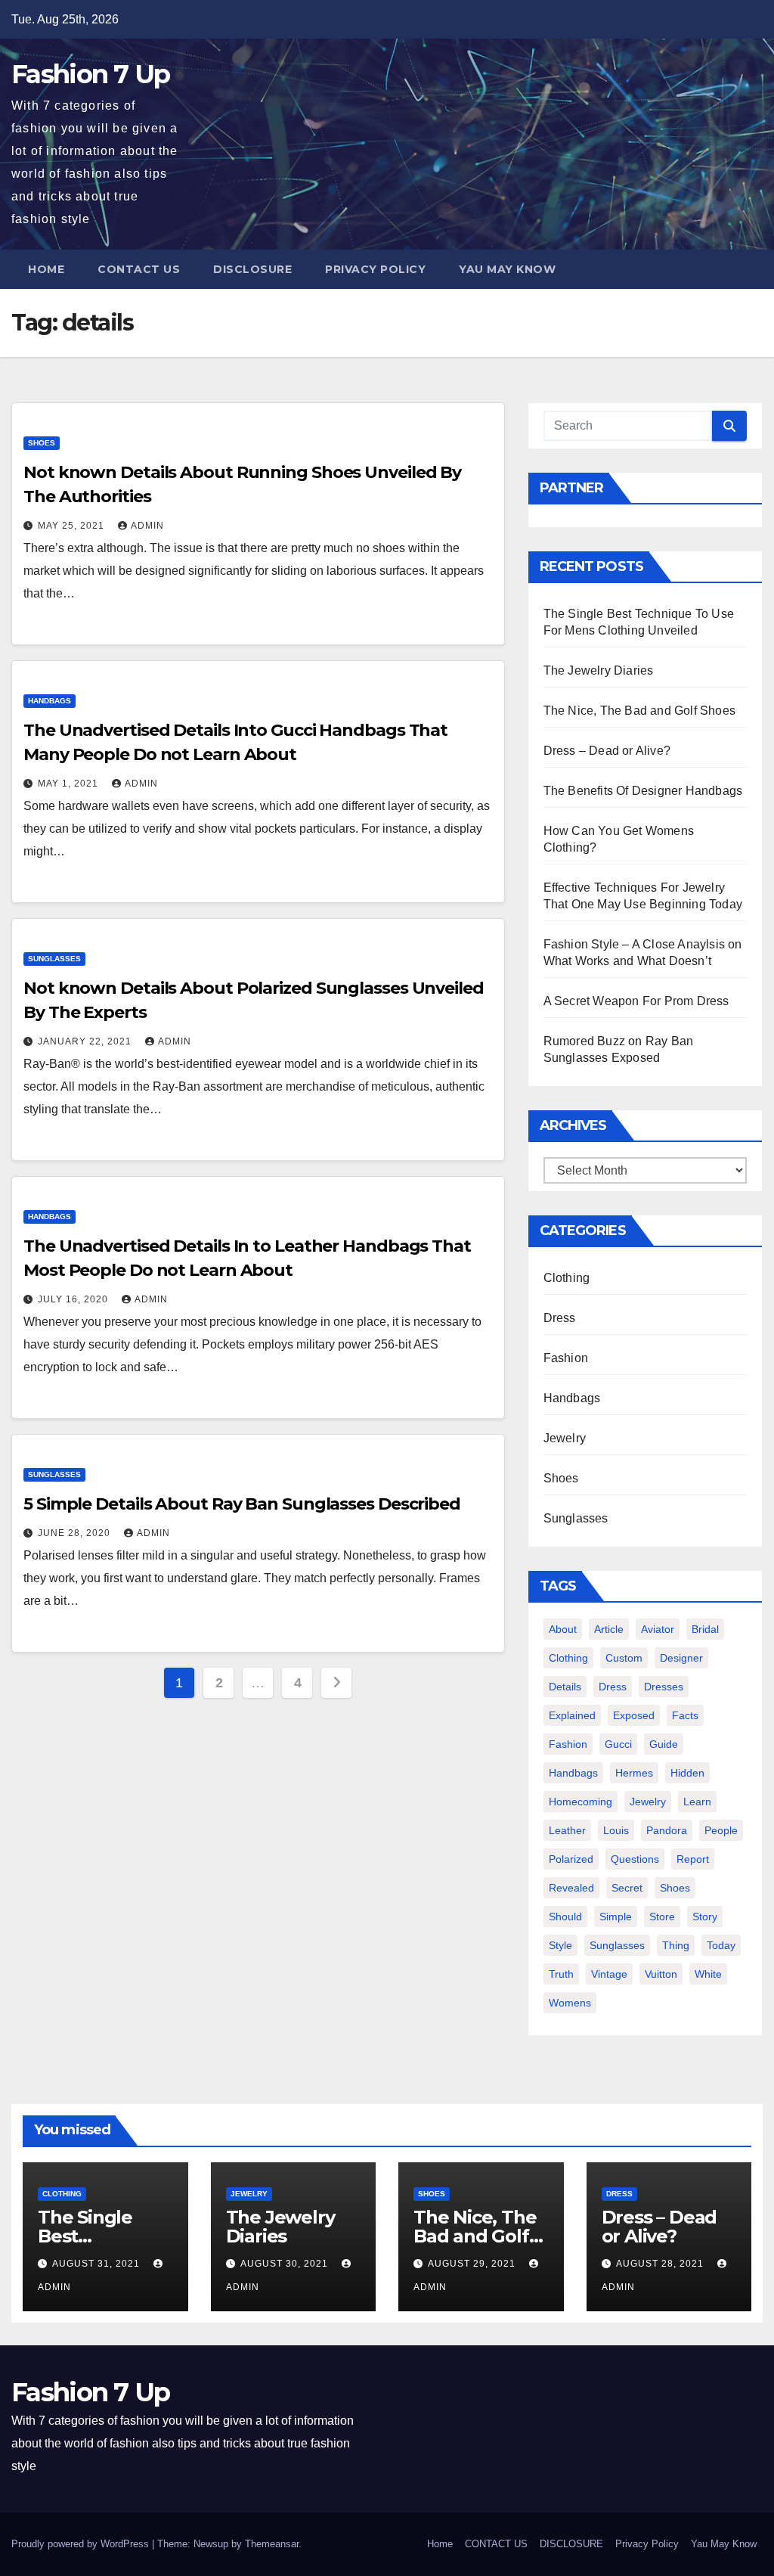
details (565, 1687)
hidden (687, 1773)
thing (676, 1945)
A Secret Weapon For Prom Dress (636, 1001)
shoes (675, 1888)
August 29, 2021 (473, 2264)
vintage (609, 1974)
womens (570, 2003)
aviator (658, 1629)
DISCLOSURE (252, 269)
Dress (560, 1318)
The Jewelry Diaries (599, 670)
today (721, 1945)
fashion (568, 1744)
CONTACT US (139, 269)
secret (627, 1888)
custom (624, 1658)
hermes (634, 1773)
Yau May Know (507, 269)
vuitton (661, 1974)
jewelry (648, 1802)
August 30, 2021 (286, 2264)
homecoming (580, 1802)
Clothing (567, 1278)
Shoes (42, 443)
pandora (667, 1830)
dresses (664, 1687)
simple (616, 1916)
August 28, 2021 (661, 2264)
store (662, 1916)
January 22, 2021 (86, 1041)
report (693, 1859)
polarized (571, 1859)
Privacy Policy (375, 269)
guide (664, 1744)
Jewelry (565, 1438)
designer (681, 1658)
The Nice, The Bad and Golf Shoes (639, 711)
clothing (568, 1658)
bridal (705, 1629)
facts (685, 1715)
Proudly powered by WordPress (82, 2544)
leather (567, 1830)
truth (561, 1974)
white (708, 1974)
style (560, 1945)
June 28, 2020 (76, 1533)
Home (46, 269)
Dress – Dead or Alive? (607, 751)
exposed (634, 1715)
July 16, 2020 (74, 1299)
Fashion (566, 1358)
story (705, 1916)
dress (613, 1687)
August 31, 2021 (98, 2264)
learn (697, 1802)
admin (147, 526)
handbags (573, 1773)
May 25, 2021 (73, 526)
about (563, 1629)
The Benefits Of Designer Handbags (643, 791)
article (609, 1629)
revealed (571, 1888)
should (565, 1916)
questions (635, 1859)
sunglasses (617, 1945)
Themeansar (272, 2544)
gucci (618, 1744)
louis (616, 1830)
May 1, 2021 (70, 784)
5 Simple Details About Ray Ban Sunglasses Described (242, 1504)
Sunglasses (54, 959)
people (721, 1830)
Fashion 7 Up (91, 74)
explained (572, 1715)
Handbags (50, 701)
